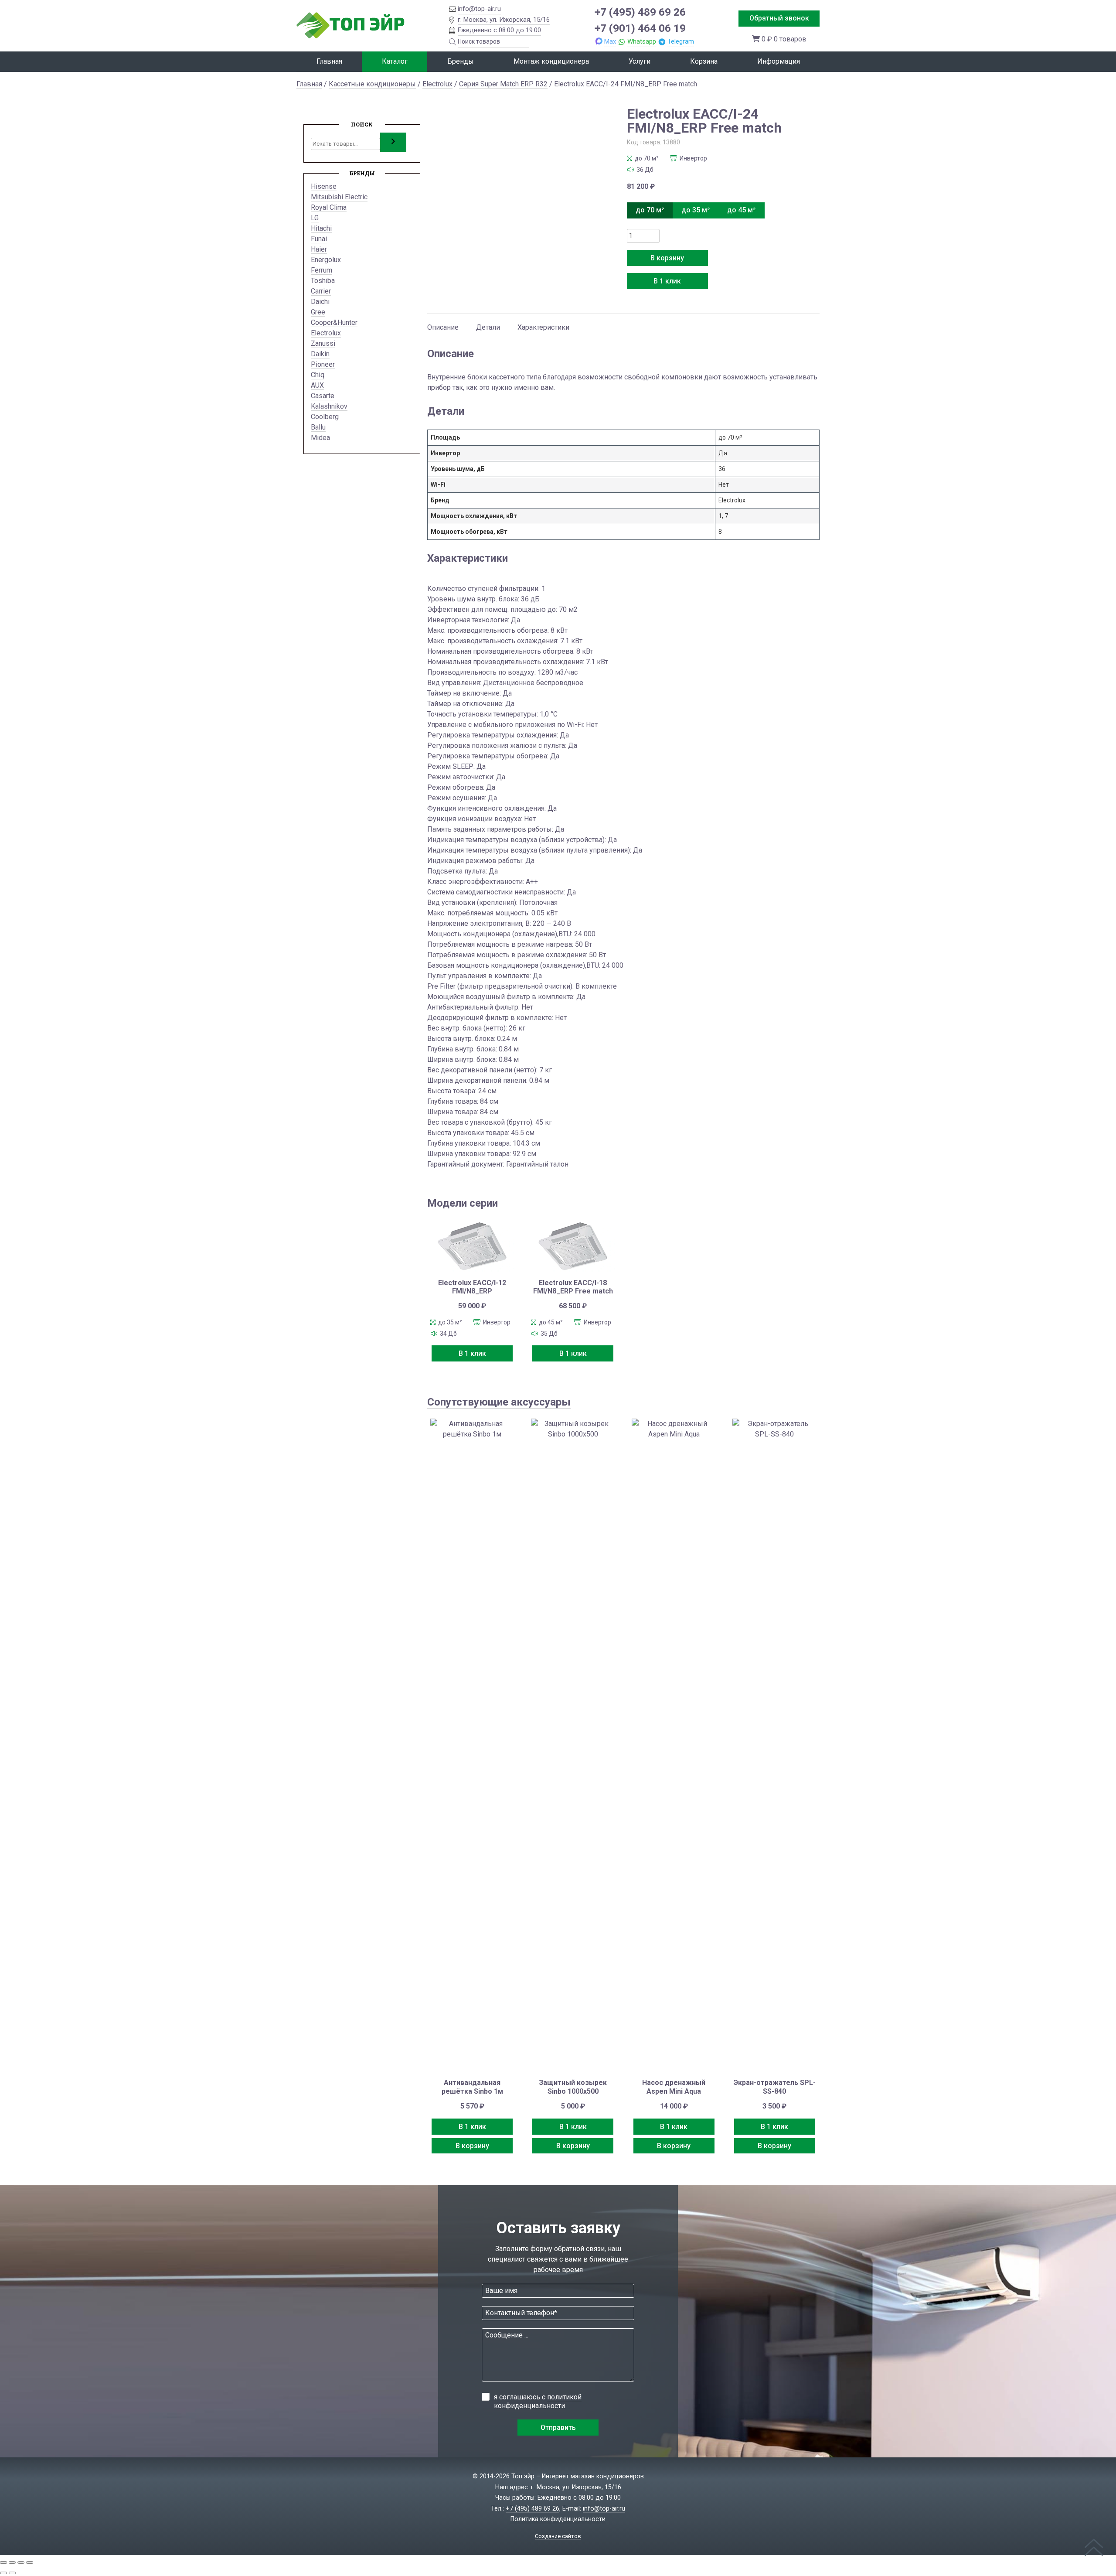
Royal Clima (329, 207)
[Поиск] (393, 142)
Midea (320, 438)
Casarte (323, 396)
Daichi (320, 302)
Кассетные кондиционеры (372, 84)
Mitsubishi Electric (339, 197)
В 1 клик (667, 281)
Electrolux (437, 84)
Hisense (324, 186)
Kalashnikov (329, 406)
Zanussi (323, 343)
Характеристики (543, 327)
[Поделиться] (21, 2562)
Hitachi (321, 228)
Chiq (318, 375)
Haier (319, 249)
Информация (779, 61)
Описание (443, 327)
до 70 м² (650, 210)
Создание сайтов (558, 2536)
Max (610, 41)
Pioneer (323, 364)
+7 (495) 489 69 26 (640, 12)
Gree (318, 312)
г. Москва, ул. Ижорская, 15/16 (504, 20)
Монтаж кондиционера (551, 61)
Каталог (395, 61)
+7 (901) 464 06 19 (640, 28)
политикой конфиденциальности (538, 2401)
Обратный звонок (779, 18)
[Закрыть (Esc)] (30, 2562)
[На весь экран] (12, 2562)
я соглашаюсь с (538, 2401)
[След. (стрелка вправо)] (12, 2573)
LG (315, 218)
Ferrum (322, 270)
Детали (488, 327)
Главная (329, 61)
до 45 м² (741, 210)
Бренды (461, 61)
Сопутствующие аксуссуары (499, 1402)
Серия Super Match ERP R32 (503, 84)
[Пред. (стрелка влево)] (3, 2573)
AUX (317, 385)
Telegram (681, 41)
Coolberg (325, 417)
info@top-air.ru (479, 9)
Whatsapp (642, 41)
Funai (319, 239)
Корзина (704, 61)
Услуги (640, 61)
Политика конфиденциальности (558, 2519)
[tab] (443, 323)
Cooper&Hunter (334, 322)
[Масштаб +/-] (3, 2562)
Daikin (320, 354)
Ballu (318, 427)
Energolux (326, 260)
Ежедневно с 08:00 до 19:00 (499, 30)
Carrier (321, 291)
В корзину (667, 258)
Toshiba (323, 281)
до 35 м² (696, 210)
